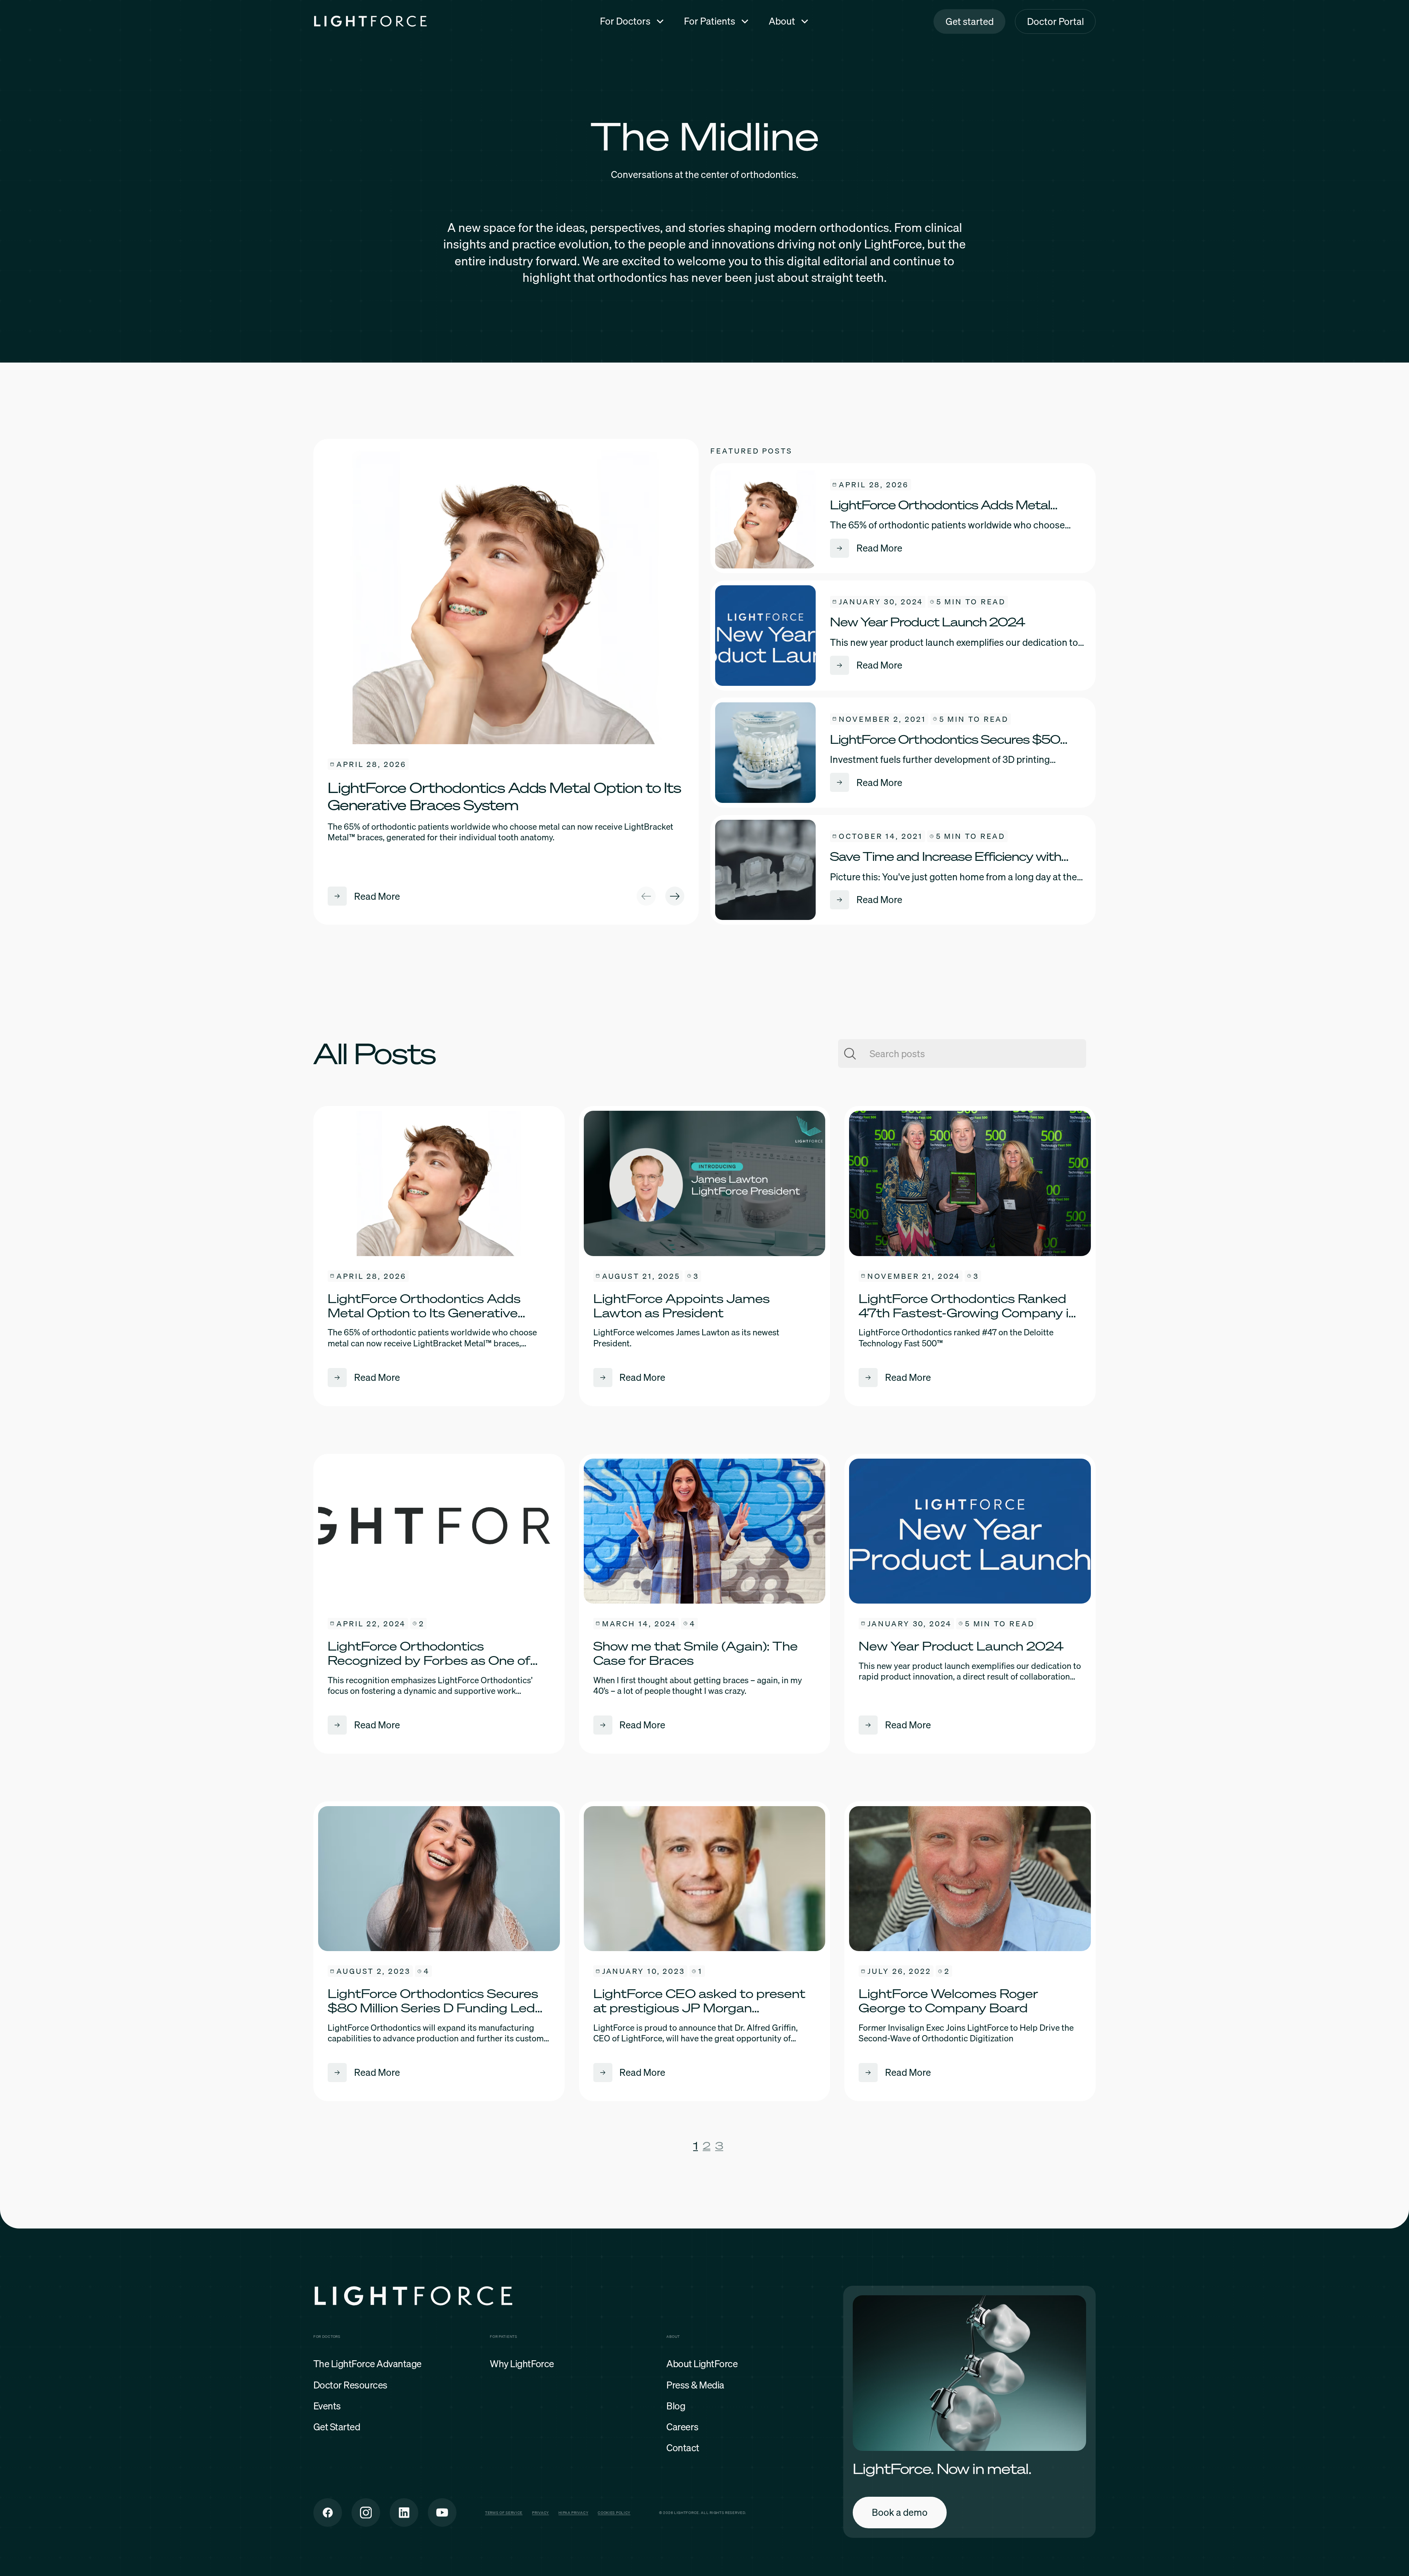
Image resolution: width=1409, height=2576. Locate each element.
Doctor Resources (350, 2385)
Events (327, 2406)
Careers (682, 2427)
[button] (632, 21)
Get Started (337, 2427)
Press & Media (695, 2385)
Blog (676, 2406)
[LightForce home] (414, 2298)
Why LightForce (522, 2364)
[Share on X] (404, 2513)
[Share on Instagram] (366, 2513)
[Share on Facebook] (328, 2513)
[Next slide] (675, 896)
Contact (683, 2448)
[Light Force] (370, 21)
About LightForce (702, 2364)
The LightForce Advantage (367, 2364)
